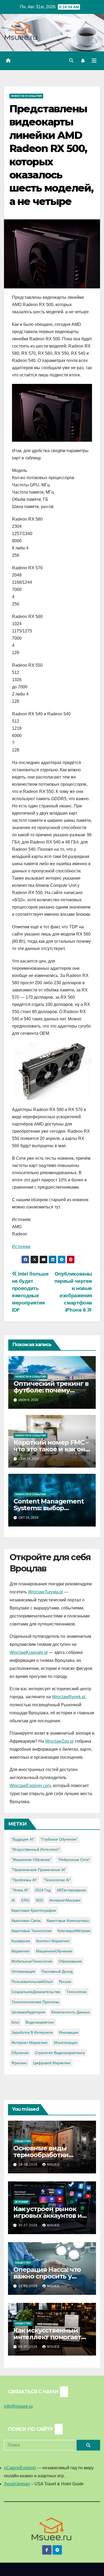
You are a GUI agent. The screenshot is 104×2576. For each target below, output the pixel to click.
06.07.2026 (29, 2347)
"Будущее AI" (23, 1839)
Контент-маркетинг (53, 1941)
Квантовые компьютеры (68, 1921)
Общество (23, 2141)
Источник (21, 1247)
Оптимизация (23, 1971)
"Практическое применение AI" (39, 1870)
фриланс (19, 2063)
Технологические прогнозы (35, 2002)
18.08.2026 (29, 2165)
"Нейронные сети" (74, 1860)
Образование (70, 1961)
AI (13, 1900)
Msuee (53, 2165)
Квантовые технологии (31, 1931)
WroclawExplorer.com (30, 1786)
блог (15, 2022)
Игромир (22, 2202)
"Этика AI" (20, 1890)
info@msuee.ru (18, 2406)
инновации (69, 2032)
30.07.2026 (29, 2225)
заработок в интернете (32, 2032)
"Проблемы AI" (24, 1880)
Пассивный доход (57, 1971)
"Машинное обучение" (31, 1860)
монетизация (66, 2043)
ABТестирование (71, 1890)
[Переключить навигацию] (94, 61)
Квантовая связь (26, 1921)
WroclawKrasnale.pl (29, 1652)
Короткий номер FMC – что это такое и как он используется (51, 1449)
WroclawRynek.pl (69, 1697)
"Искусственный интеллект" (36, 1849)
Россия (65, 1982)
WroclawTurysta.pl (45, 1592)
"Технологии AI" (57, 1880)
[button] (71, 61)
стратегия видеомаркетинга (60, 2053)
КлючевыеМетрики (74, 1931)
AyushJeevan (17, 2484)
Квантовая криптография (34, 1910)
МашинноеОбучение (54, 1951)
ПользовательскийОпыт (32, 1982)
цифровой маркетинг (52, 2063)
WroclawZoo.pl (59, 1741)
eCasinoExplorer (20, 2468)
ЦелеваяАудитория (28, 2012)
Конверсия (21, 1941)
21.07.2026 (29, 2286)
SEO (39, 1900)
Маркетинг (21, 1951)
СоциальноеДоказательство (36, 1992)
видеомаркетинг (40, 2022)
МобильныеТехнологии (32, 1961)
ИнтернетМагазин (65, 1900)
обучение (20, 2053)
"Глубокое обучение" (59, 1839)
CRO (25, 1900)
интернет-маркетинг (30, 2043)
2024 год (43, 1890)
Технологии (77, 1992)
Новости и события (26, 96)
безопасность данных (71, 2012)
